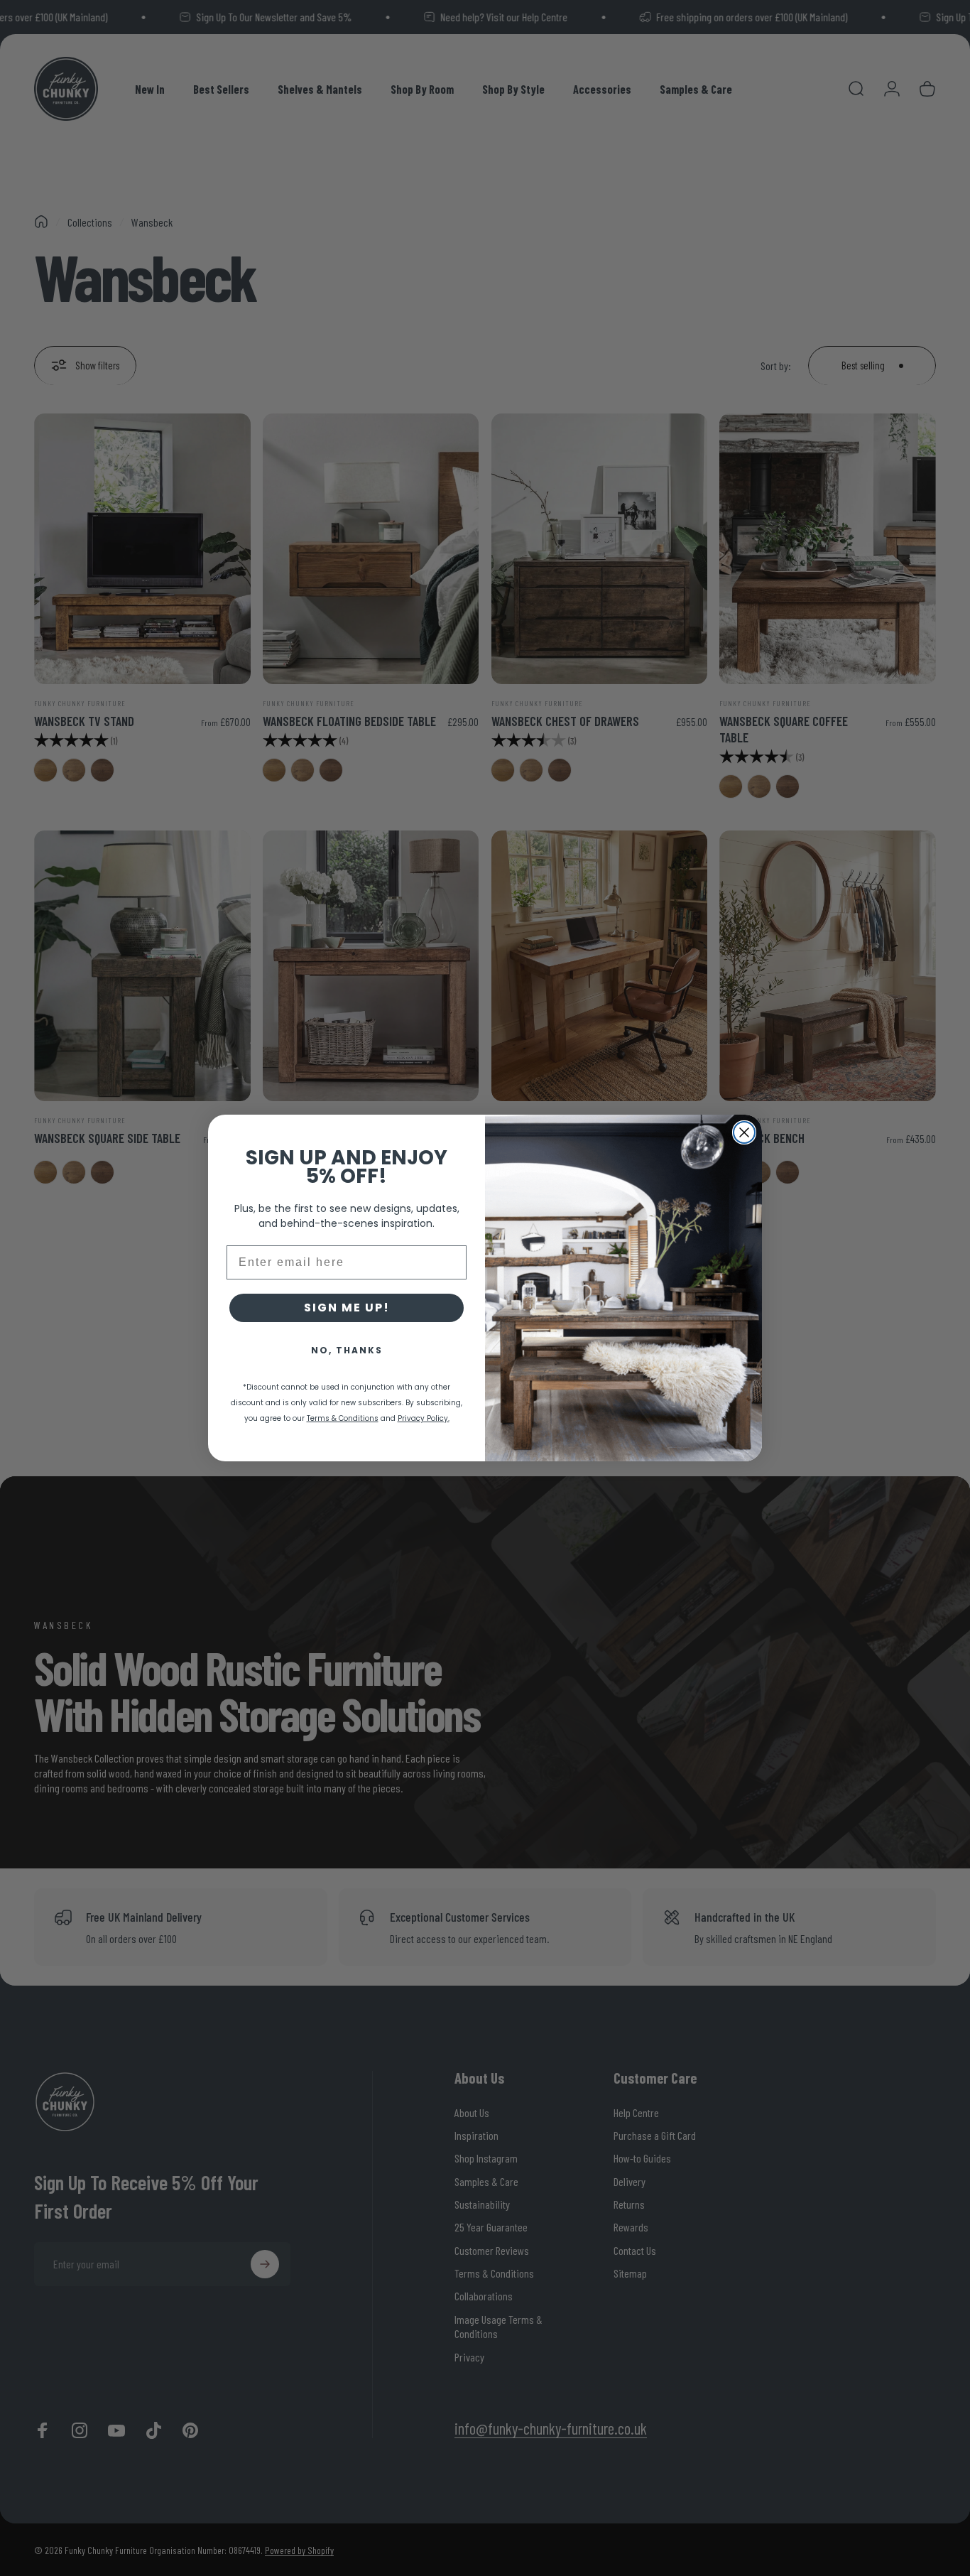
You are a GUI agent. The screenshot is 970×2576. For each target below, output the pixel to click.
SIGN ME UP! (347, 1308)
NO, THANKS (347, 1350)
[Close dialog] (744, 1132)
